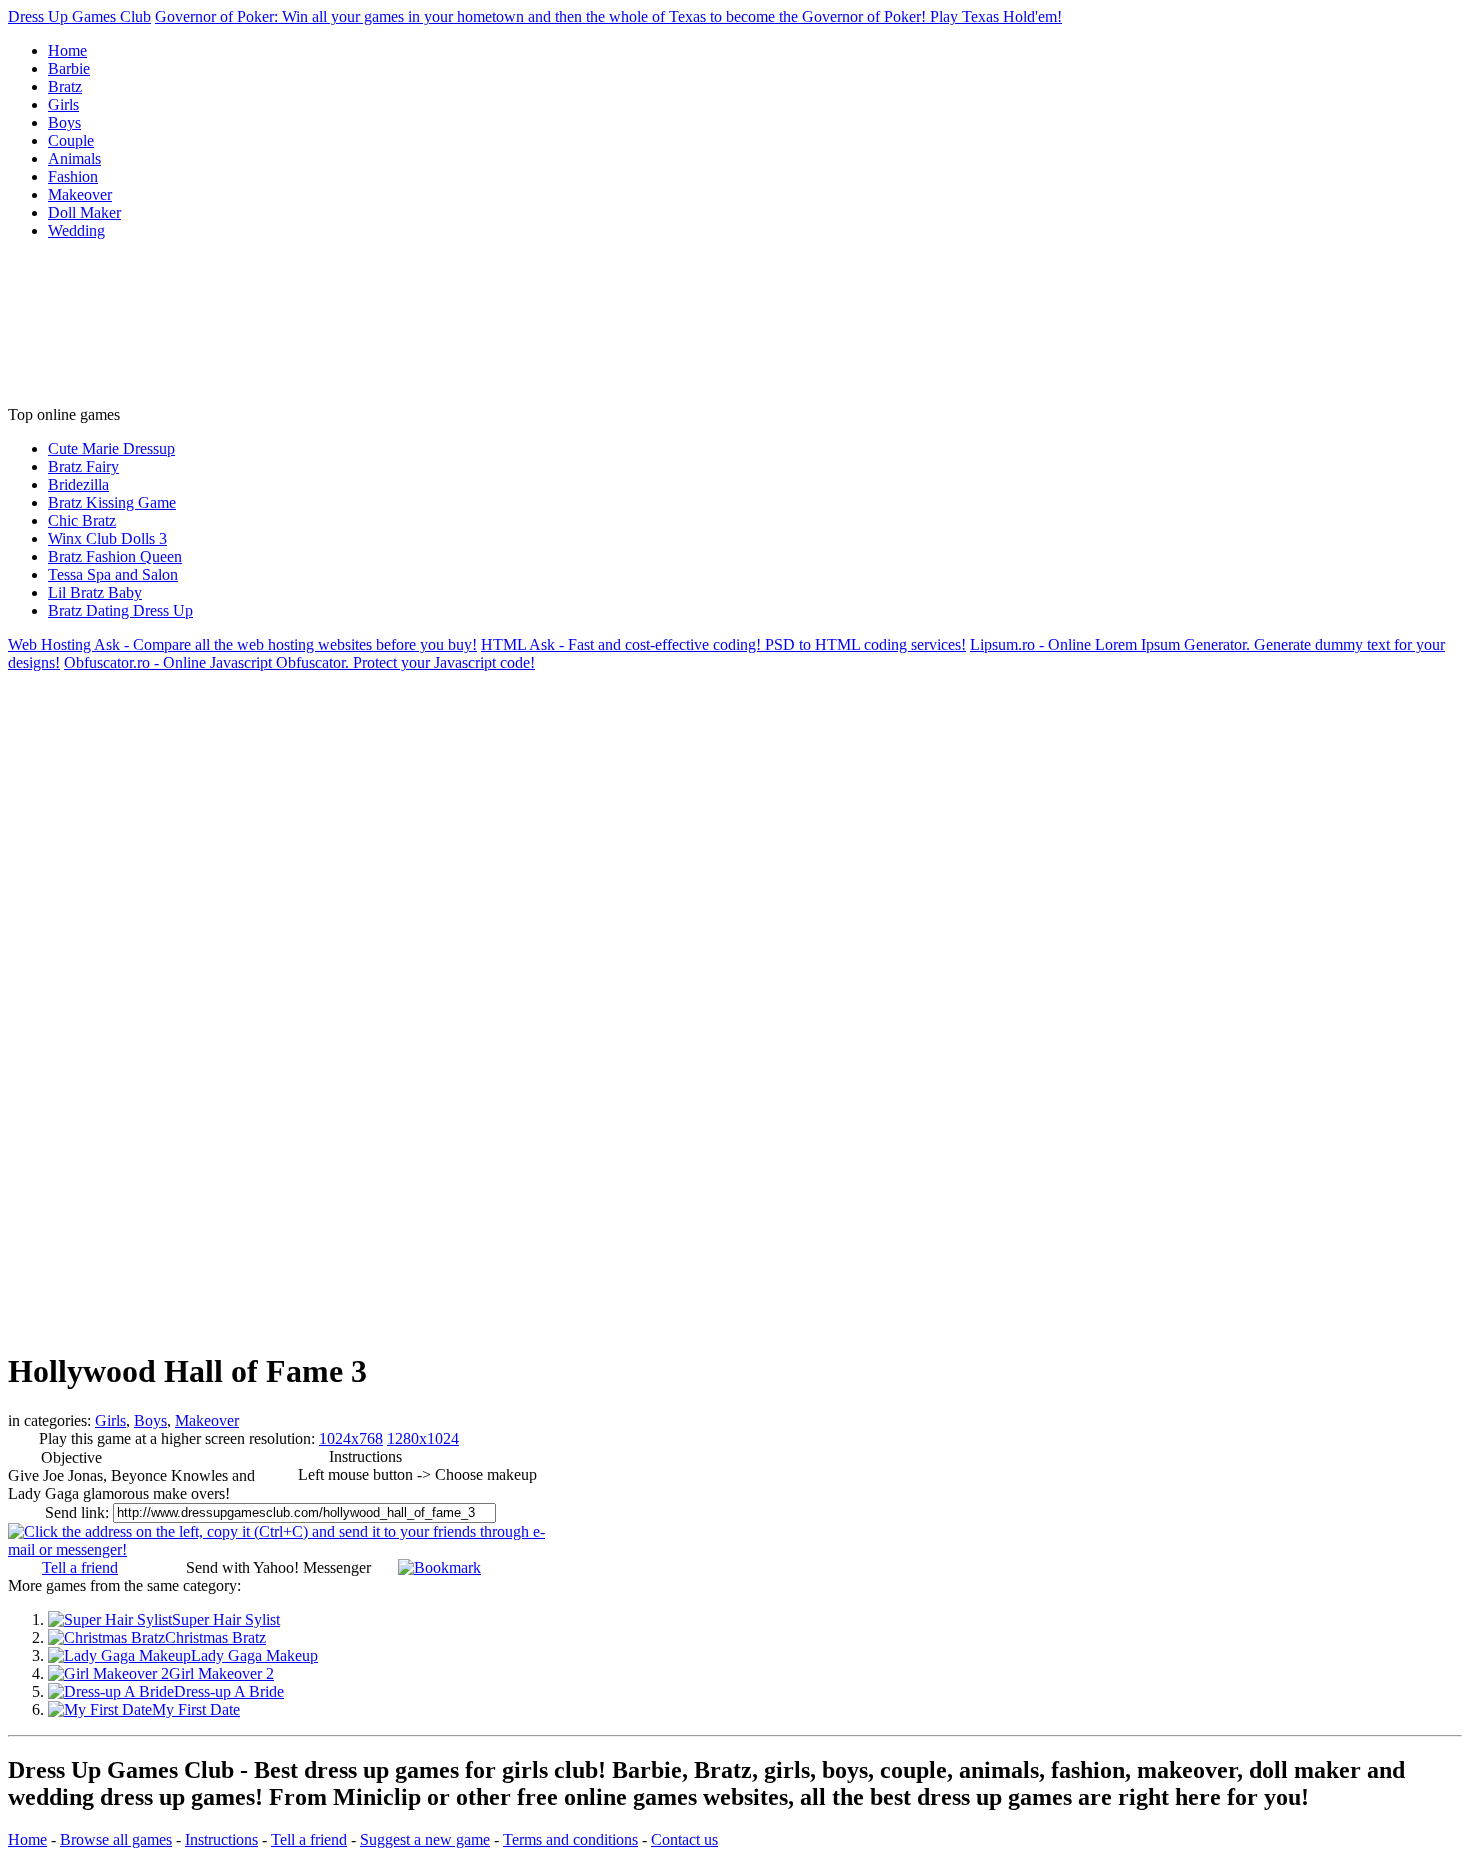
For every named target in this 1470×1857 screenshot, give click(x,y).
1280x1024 (423, 1438)
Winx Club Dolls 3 (107, 538)
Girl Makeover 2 (221, 1673)
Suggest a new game (425, 1839)
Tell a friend (80, 1567)
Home (67, 50)
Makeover (80, 194)
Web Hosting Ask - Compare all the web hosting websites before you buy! (242, 644)
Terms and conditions (570, 1839)
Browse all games (116, 1839)
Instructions (221, 1839)
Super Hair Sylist (226, 1619)
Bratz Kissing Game (112, 502)
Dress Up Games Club (79, 16)
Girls (63, 104)
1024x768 (351, 1438)
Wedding (76, 230)
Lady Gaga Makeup (254, 1655)
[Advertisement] (98, 331)
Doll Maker (84, 212)
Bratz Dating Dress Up (120, 610)
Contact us (684, 1839)
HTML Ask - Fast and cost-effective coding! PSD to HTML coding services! (723, 644)
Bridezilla (78, 484)
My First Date (196, 1709)
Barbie (69, 68)
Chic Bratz (82, 520)
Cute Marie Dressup (111, 448)
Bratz (65, 86)
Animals (74, 158)
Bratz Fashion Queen (115, 556)
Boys (64, 122)
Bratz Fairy (83, 466)
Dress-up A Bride (229, 1691)
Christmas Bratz (215, 1637)
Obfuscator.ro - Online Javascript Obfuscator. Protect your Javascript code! (299, 662)
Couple (71, 140)
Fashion (73, 176)
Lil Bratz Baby (95, 592)
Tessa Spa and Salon (113, 574)
